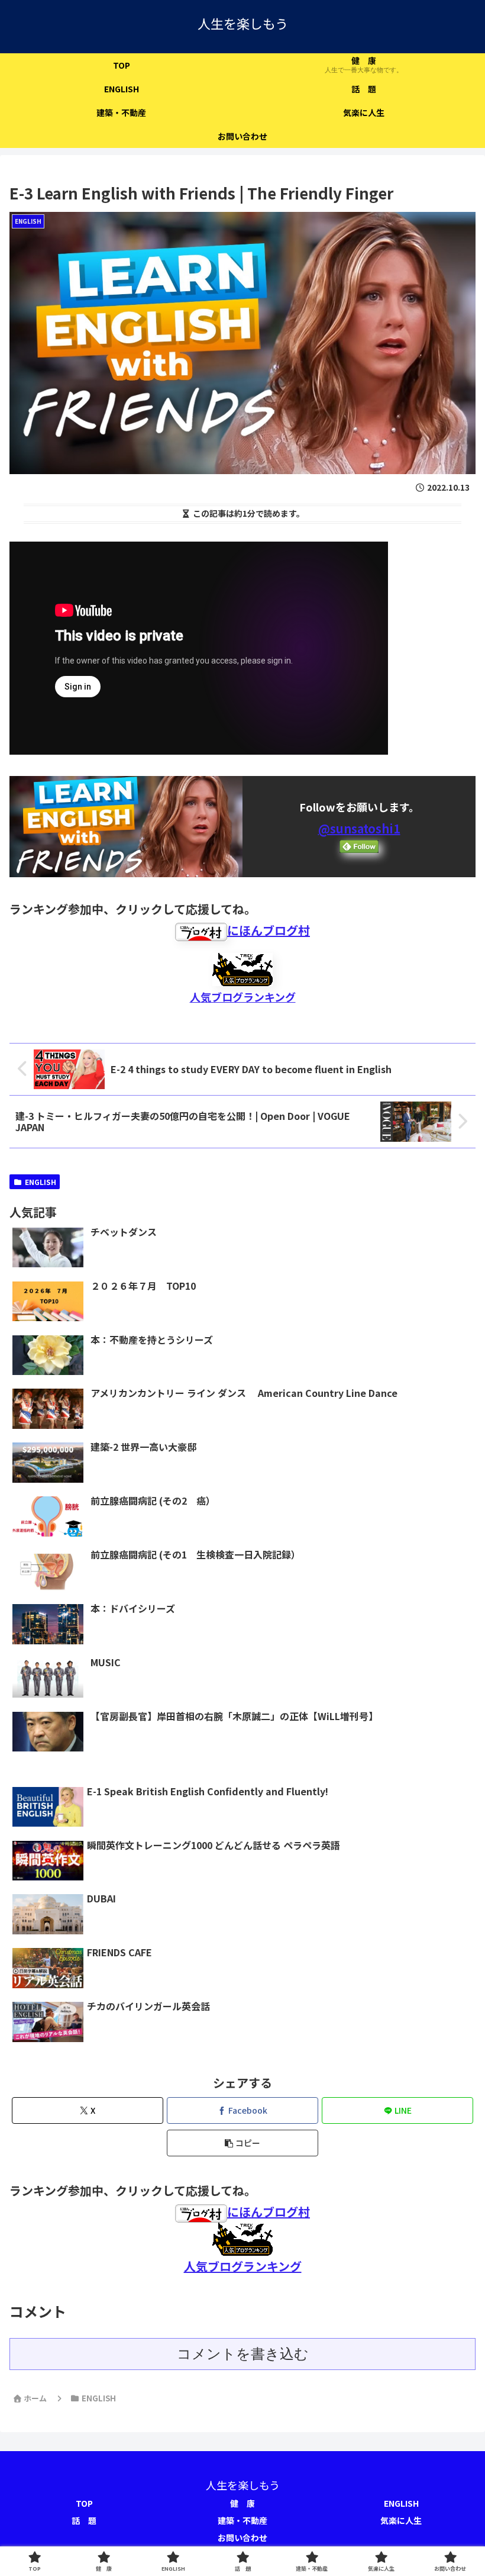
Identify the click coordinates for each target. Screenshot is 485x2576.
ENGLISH (41, 1182)
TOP (84, 2503)
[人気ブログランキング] (242, 967)
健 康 (242, 2503)
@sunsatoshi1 (359, 828)
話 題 (84, 2520)
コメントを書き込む (243, 2354)
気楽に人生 (401, 2520)
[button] (242, 2143)
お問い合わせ (242, 2538)
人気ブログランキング (243, 997)
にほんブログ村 (269, 930)
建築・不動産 (242, 2520)
